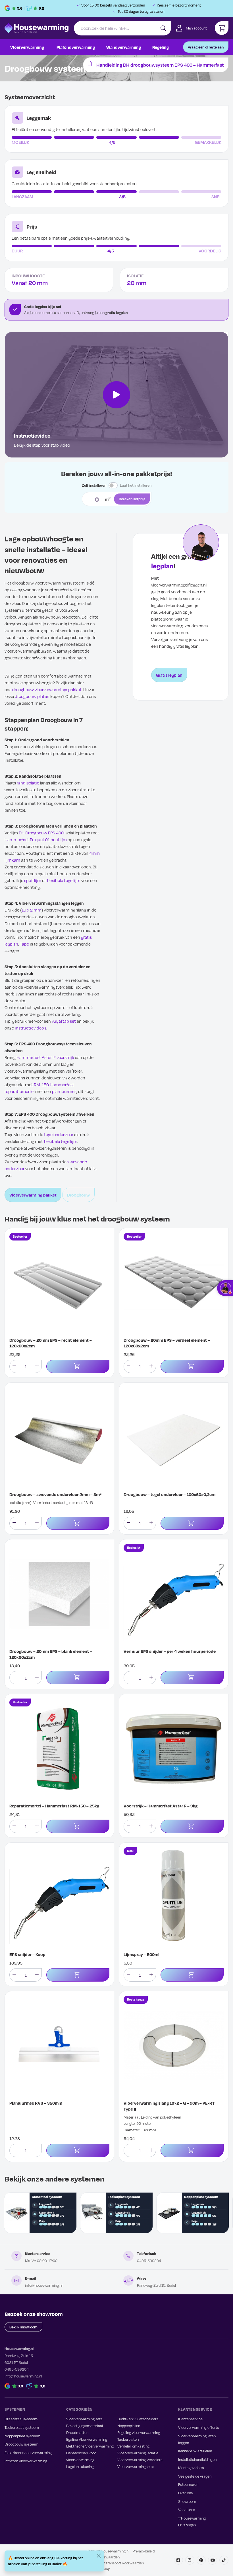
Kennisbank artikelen (195, 2451)
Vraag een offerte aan (206, 47)
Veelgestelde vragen (195, 2476)
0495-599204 (149, 2261)
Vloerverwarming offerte (199, 2427)
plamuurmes (64, 1091)
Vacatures (187, 2510)
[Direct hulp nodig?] (225, 1288)
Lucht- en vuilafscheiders (138, 2419)
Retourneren (188, 2484)
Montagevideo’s (191, 2468)
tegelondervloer (59, 1134)
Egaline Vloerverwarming (87, 2439)
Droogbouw (78, 1195)
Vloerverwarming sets (84, 2419)
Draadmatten (77, 2432)
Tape (24, 944)
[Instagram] (190, 2560)
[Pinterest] (201, 2560)
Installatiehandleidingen (197, 2459)
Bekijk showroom (23, 2327)
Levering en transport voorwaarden (115, 2563)
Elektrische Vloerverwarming (90, 2446)
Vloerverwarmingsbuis (136, 2467)
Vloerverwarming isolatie (138, 2453)
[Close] (99, 2556)
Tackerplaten (128, 2439)
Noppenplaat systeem (22, 2436)
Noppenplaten (129, 2426)
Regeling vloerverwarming (139, 2432)
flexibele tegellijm (64, 880)
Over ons (185, 2493)
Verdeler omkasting (133, 2446)
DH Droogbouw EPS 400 (41, 833)
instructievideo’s (31, 1028)
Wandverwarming (124, 47)
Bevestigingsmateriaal (85, 2426)
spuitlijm (33, 880)
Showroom (187, 2501)
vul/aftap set (64, 1021)
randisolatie (28, 783)
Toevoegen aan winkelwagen (78, 1367)
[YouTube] (213, 2560)
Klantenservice (190, 2419)
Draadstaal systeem (21, 2419)
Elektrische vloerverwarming (28, 2453)
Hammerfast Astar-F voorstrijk (45, 1057)
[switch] (113, 486)
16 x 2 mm (32, 910)
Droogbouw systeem (21, 2444)
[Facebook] (178, 2560)
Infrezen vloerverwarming (26, 2461)
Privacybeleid (144, 2551)
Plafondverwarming (76, 47)
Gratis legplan (169, 675)
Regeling (161, 47)
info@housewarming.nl (44, 2285)
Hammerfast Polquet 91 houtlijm (36, 839)
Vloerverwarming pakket (33, 1195)
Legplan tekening (80, 2467)
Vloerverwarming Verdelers (140, 2460)
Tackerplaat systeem (22, 2427)
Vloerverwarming (27, 47)
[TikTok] (224, 2560)
